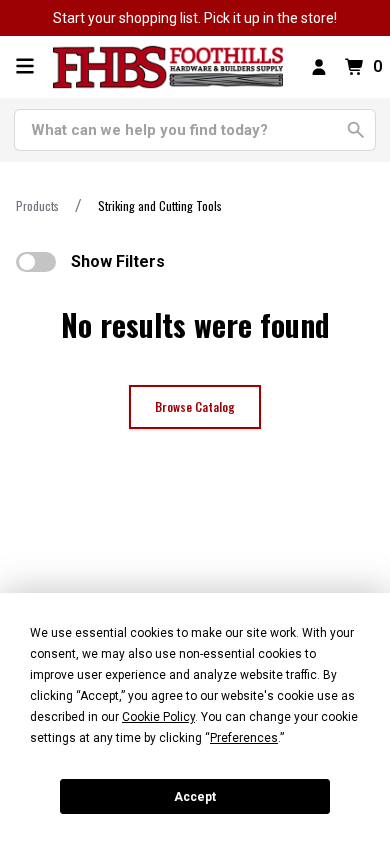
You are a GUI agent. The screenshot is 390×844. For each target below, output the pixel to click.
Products (37, 205)
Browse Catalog (195, 406)
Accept (195, 797)
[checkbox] (36, 262)
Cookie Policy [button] (158, 717)
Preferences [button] (244, 738)
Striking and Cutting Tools (160, 205)
